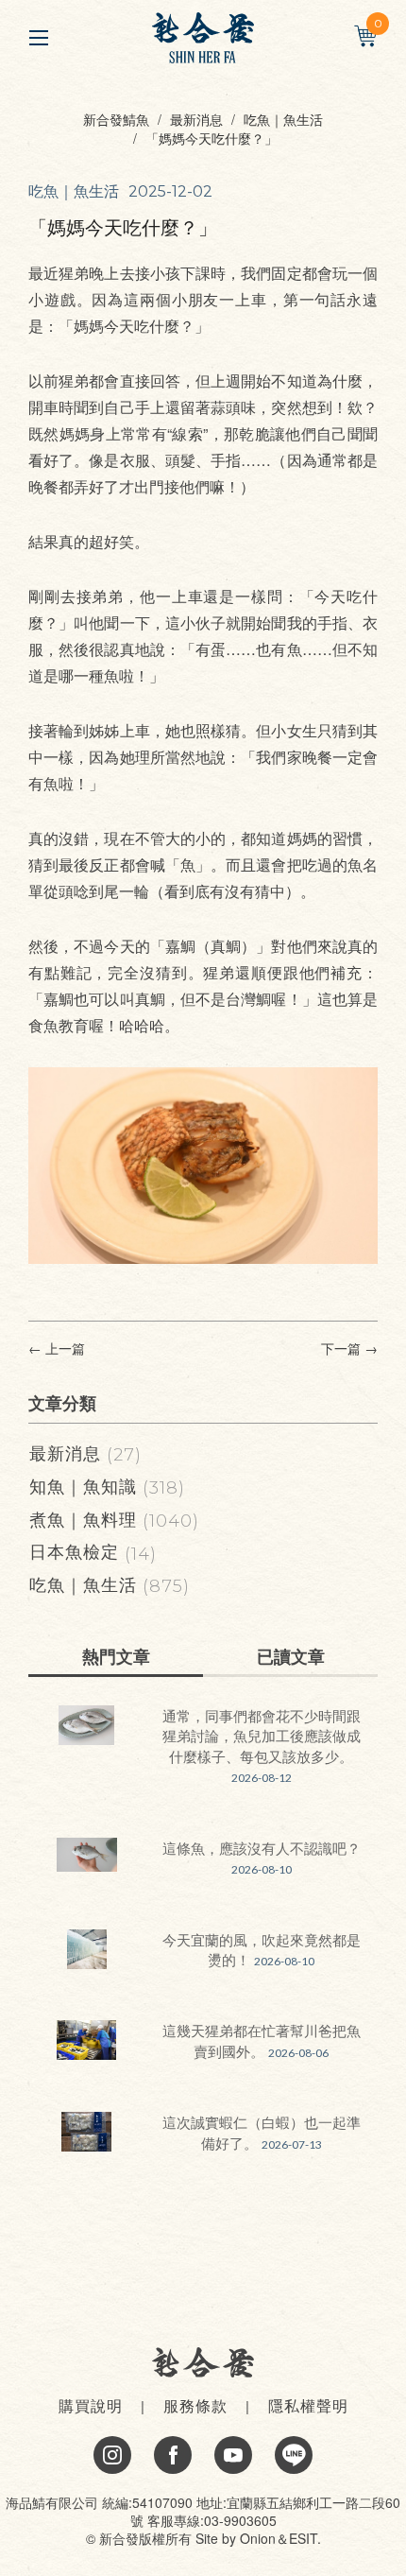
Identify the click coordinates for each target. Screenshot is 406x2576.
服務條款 (195, 2405)
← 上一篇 (57, 1349)
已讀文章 (291, 1656)
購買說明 (91, 2405)
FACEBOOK (173, 2455)
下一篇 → (349, 1349)
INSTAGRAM (112, 2455)
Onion (258, 2538)
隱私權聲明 (308, 2405)
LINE (294, 2455)
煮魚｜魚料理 (114, 1518)
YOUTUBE (233, 2455)
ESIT (303, 2538)
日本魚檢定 (93, 1550)
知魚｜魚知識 (107, 1485)
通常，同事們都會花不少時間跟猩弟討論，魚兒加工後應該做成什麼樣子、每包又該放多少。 (262, 1736)
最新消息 (196, 119)
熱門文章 (116, 1656)
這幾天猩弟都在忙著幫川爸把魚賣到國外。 (262, 2040)
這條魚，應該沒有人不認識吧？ (262, 1848)
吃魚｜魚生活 (283, 119)
